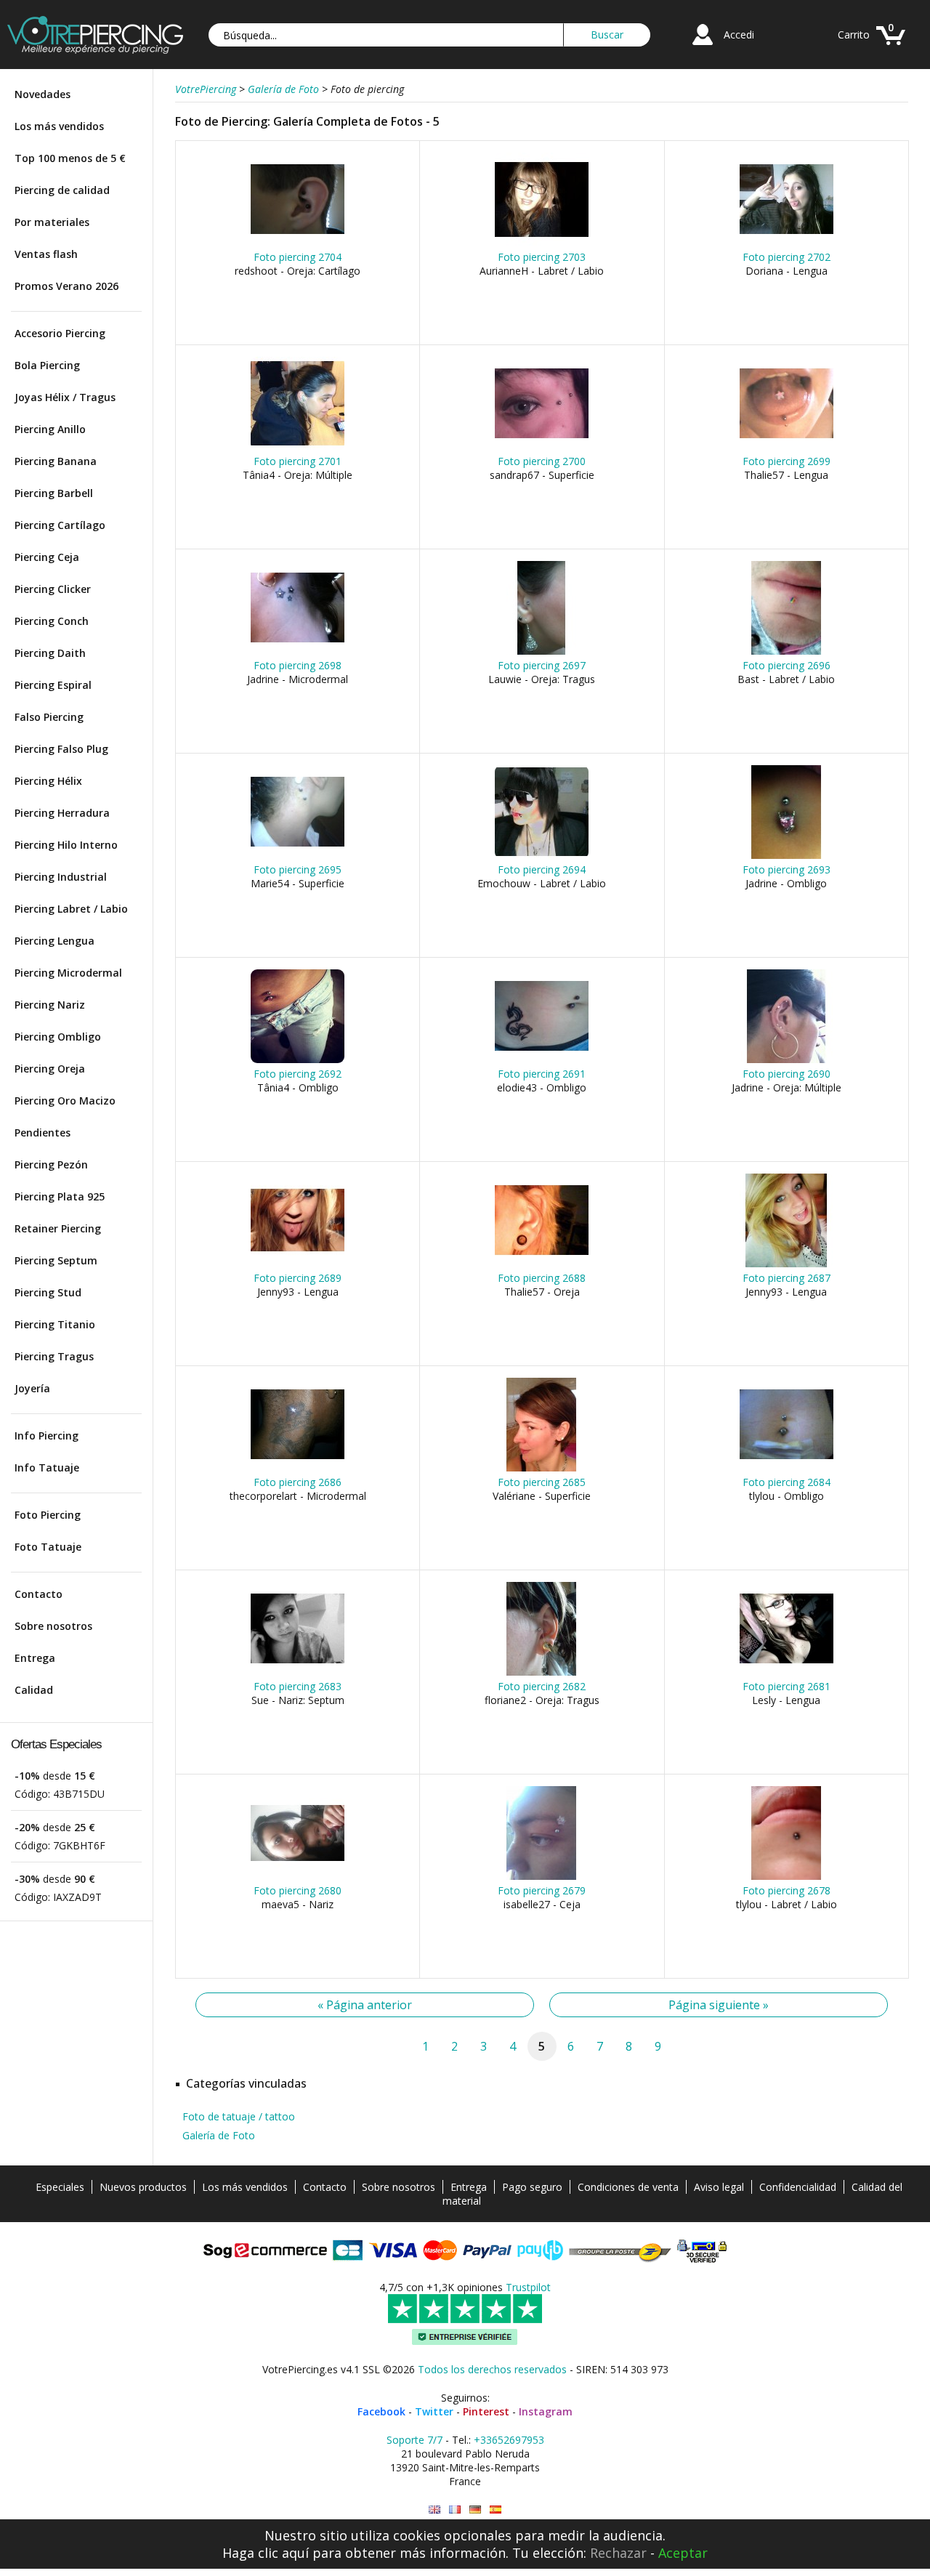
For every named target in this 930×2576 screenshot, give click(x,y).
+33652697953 (509, 2440)
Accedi (739, 35)
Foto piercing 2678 (787, 1890)
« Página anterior (365, 2005)
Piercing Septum (56, 1260)
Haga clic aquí (266, 2553)
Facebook (381, 2411)
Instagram (546, 2411)
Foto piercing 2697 (542, 665)
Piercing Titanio (55, 1324)
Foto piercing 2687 (787, 1278)
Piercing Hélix (48, 781)
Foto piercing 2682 (542, 1686)
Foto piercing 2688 (542, 1278)
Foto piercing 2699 (787, 461)
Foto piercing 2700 (542, 461)
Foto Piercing (48, 1515)
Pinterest (486, 2411)
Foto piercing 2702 (787, 257)
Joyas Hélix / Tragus (65, 397)
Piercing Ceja (47, 557)
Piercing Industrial (61, 877)
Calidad (34, 1690)
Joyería (32, 1388)
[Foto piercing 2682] (542, 1672)
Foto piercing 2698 (298, 665)
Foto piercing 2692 (298, 1074)
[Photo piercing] (455, 2510)
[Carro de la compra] (891, 47)
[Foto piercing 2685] (542, 1468)
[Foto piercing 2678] (787, 1877)
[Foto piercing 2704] (298, 243)
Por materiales (52, 222)
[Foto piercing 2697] (542, 651)
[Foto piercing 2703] (542, 243)
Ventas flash (46, 254)
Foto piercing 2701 (298, 461)
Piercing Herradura (62, 813)
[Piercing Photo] (434, 2510)
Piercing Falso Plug (61, 749)
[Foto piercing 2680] (298, 1877)
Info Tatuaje (47, 1467)
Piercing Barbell (54, 493)
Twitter (434, 2411)
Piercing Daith (50, 653)
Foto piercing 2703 (542, 257)
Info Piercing (46, 1436)
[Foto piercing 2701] (298, 447)
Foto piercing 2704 (298, 257)
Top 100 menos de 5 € (70, 158)
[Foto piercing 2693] (787, 856)
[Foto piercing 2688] (542, 1264)
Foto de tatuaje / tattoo (239, 2116)
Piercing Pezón (51, 1164)
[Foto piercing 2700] (542, 447)
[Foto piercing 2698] (298, 651)
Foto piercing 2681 (787, 1686)
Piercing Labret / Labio (71, 909)
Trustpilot (528, 2287)
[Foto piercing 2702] (787, 243)
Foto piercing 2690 (787, 1074)
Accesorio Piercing (60, 333)
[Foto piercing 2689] (298, 1264)
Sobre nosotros (53, 1626)
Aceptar (683, 2553)
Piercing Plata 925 (60, 1196)
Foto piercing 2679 (542, 1890)
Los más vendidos (59, 126)
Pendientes (43, 1132)
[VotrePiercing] (95, 50)
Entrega (35, 1658)
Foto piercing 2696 (787, 665)
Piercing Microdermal (68, 973)
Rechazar (618, 2553)
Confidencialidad (798, 2187)
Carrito (854, 35)
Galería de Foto (219, 2135)
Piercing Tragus (54, 1356)
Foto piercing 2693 (787, 869)
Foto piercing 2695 (298, 869)
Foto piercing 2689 (298, 1278)
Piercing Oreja (50, 1069)
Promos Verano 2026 (66, 286)
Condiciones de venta (628, 2187)
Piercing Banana (56, 461)
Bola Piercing (47, 365)
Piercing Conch (52, 621)
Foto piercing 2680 (298, 1890)
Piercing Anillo (50, 429)
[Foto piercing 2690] (787, 1060)
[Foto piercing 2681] (787, 1672)
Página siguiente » (719, 2005)
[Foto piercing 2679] (542, 1877)
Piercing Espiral (53, 685)
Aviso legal (719, 2187)
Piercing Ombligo (58, 1037)
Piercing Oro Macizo (65, 1101)
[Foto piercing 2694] (542, 856)
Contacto (39, 1594)
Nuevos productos (143, 2187)
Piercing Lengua (54, 941)
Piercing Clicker (53, 589)
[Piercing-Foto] (475, 2510)
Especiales (60, 2187)
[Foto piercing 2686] (298, 1468)
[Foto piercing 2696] (787, 651)
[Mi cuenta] (703, 47)
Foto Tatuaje (48, 1547)
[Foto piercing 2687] (787, 1264)
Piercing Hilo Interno (66, 845)
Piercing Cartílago (60, 525)
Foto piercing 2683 (298, 1686)
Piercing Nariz (50, 1005)
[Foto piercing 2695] (298, 856)
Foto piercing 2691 (542, 1074)
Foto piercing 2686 (298, 1482)
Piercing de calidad (62, 190)
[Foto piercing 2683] (298, 1672)
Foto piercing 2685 (542, 1482)
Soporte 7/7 (415, 2440)
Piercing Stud (48, 1292)
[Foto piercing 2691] (542, 1060)
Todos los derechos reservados (492, 2369)
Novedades (43, 94)
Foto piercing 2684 (787, 1482)
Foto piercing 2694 (542, 869)
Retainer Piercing (58, 1228)
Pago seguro (532, 2187)
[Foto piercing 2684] (787, 1468)
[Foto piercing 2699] (787, 447)
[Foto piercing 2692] (298, 1060)
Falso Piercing (49, 717)
